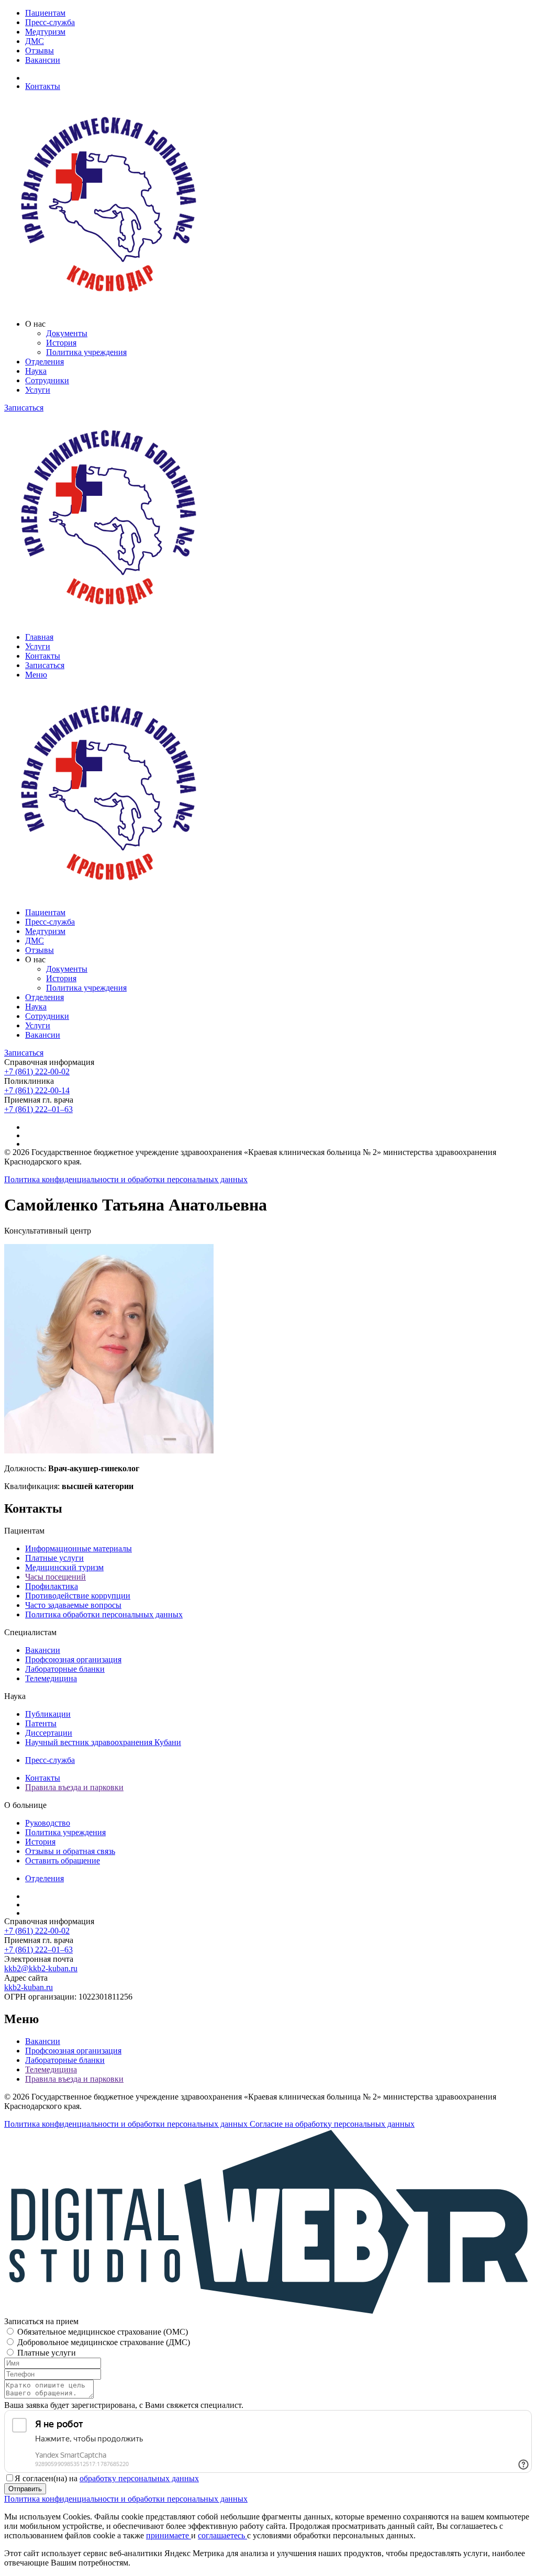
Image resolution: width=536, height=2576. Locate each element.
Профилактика (52, 1586)
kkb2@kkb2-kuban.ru (41, 1968)
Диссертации (49, 1733)
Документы (67, 333)
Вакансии (43, 60)
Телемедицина (51, 1678)
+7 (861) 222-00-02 (37, 1072)
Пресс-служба (50, 22)
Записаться (24, 408)
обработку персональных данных (139, 2478)
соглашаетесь (222, 2535)
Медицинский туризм (64, 1567)
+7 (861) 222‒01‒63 (38, 1109)
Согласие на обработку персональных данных (332, 2124)
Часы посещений (55, 1577)
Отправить (25, 2489)
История (61, 343)
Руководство (48, 1823)
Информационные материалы (79, 1548)
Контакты (43, 86)
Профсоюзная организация (73, 1659)
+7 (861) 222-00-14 (37, 1090)
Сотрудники (47, 380)
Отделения (44, 362)
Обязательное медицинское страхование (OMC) (103, 2332)
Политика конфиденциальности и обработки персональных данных (126, 1179)
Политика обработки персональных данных (104, 1614)
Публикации (48, 1714)
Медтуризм (45, 32)
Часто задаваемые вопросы (73, 1605)
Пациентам (45, 13)
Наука (36, 371)
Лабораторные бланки (65, 1669)
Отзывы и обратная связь (70, 1851)
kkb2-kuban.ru (29, 1987)
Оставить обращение (63, 1861)
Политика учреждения (86, 352)
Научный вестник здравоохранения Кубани (103, 1742)
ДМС (35, 41)
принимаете (169, 2535)
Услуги (38, 390)
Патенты (41, 1723)
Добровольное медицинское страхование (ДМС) (104, 2342)
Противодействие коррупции (78, 1596)
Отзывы (40, 51)
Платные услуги (54, 1558)
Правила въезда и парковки (74, 1787)
